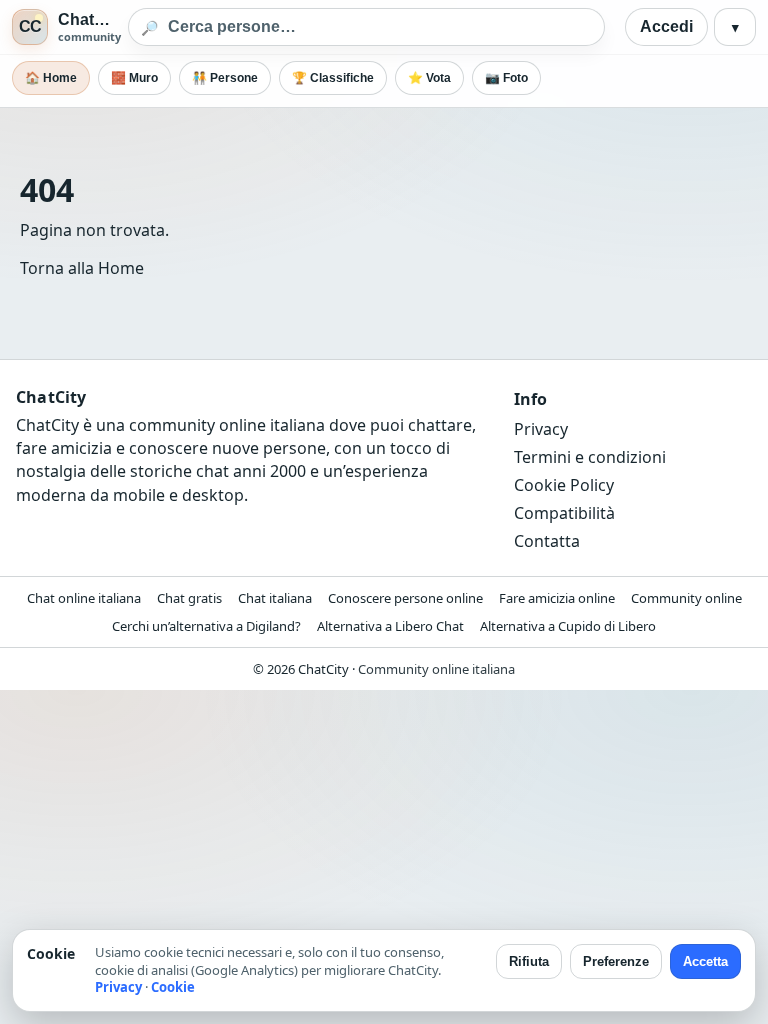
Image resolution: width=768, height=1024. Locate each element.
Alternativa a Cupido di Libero (568, 626)
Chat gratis (189, 598)
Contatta (547, 541)
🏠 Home (51, 78)
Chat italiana (275, 598)
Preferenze (616, 961)
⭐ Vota (429, 78)
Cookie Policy (564, 485)
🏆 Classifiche (333, 78)
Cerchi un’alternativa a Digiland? (206, 626)
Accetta (705, 961)
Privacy (541, 429)
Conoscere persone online (405, 598)
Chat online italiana (84, 598)
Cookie (173, 987)
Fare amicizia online (557, 598)
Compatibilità (564, 513)
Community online (686, 598)
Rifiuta (529, 961)
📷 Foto (506, 78)
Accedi (666, 26)
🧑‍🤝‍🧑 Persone (225, 78)
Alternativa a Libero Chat (390, 626)
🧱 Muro (134, 78)
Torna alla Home (82, 268)
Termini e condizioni (590, 457)
